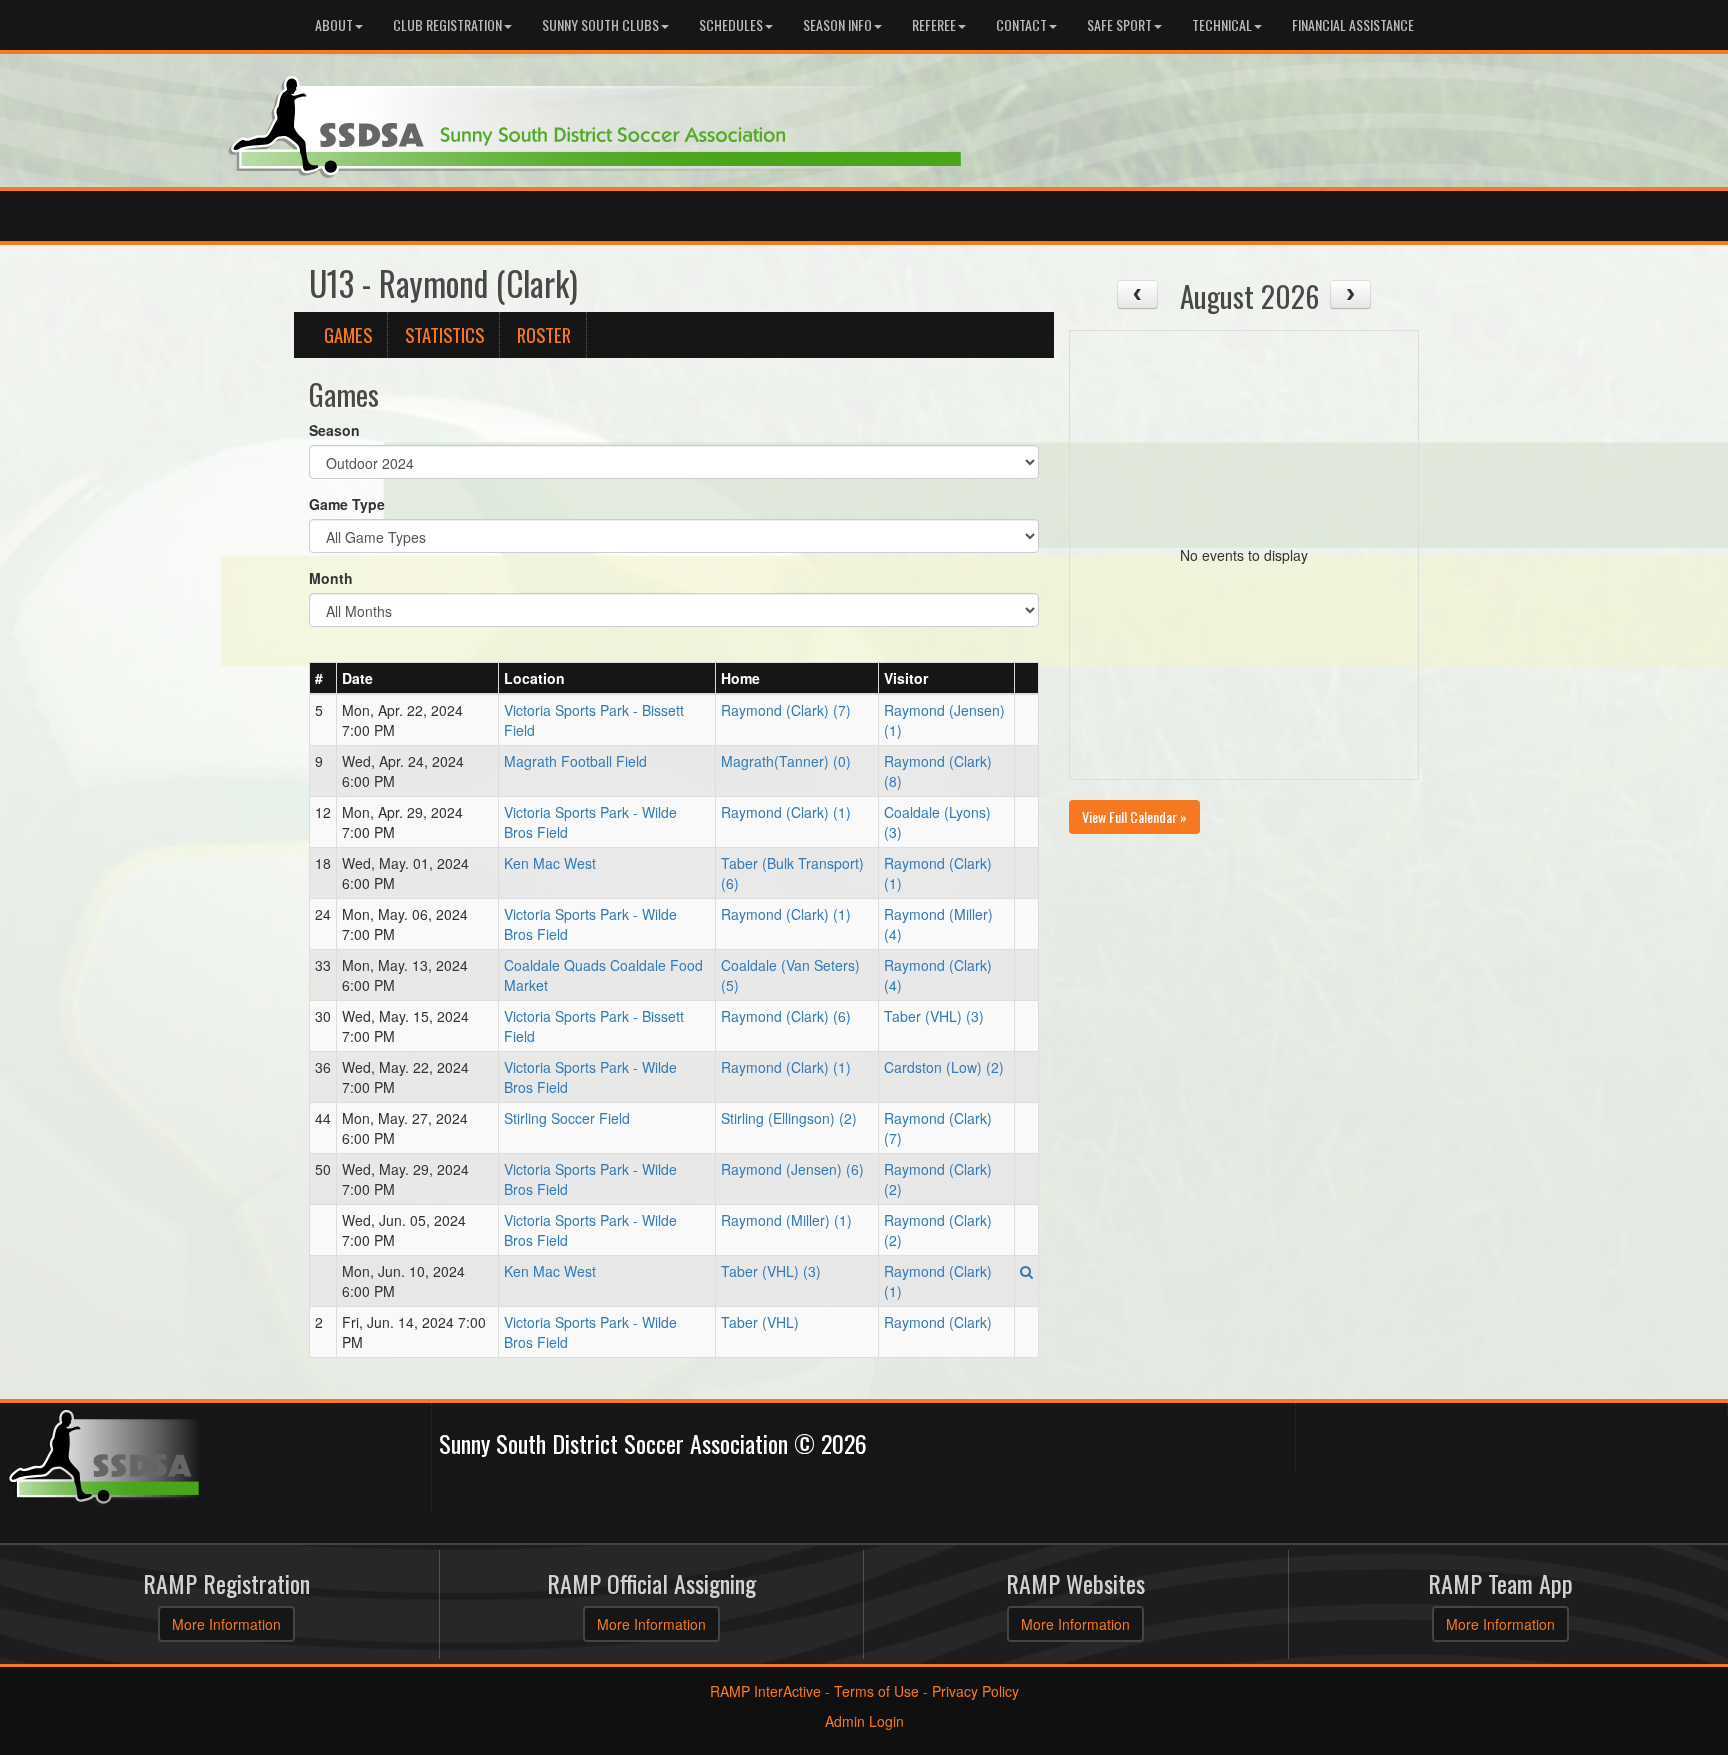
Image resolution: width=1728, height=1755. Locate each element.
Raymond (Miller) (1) (786, 1220)
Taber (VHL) (760, 1322)
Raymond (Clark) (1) (786, 812)
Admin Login (864, 1721)
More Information (226, 1624)
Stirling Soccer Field (567, 1118)
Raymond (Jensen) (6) (792, 1169)
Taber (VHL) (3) (934, 1016)
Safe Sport (1119, 24)
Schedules (731, 24)
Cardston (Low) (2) (944, 1067)
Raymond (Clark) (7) (786, 710)
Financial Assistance (1353, 24)
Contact (1021, 24)
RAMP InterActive (765, 1691)
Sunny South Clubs (600, 24)
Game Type (347, 504)
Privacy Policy (975, 1691)
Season (334, 430)
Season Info (837, 24)
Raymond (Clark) (938, 1322)
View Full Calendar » (1134, 816)
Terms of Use (876, 1691)
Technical (1222, 24)
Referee (934, 24)
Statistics (444, 334)
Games (348, 334)
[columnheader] (323, 678)
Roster (544, 334)
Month (331, 578)
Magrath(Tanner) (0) (786, 761)
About (334, 24)
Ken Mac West (550, 863)
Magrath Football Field (575, 761)
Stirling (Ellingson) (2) (789, 1118)
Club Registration (447, 24)
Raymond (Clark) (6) (786, 1016)
